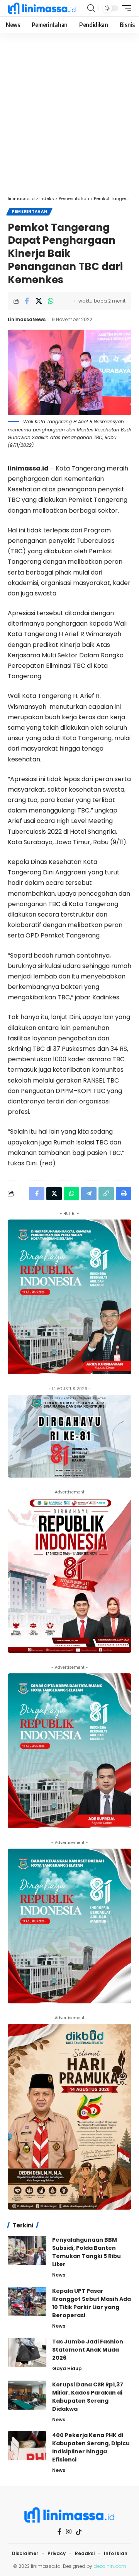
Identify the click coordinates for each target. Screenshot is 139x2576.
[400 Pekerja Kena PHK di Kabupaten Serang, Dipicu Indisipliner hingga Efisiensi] (27, 2446)
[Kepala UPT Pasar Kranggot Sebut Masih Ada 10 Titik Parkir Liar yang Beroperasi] (27, 2301)
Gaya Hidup (67, 2368)
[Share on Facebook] (27, 301)
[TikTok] (79, 2532)
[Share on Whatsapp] (51, 301)
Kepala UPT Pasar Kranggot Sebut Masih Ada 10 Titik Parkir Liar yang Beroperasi (92, 2303)
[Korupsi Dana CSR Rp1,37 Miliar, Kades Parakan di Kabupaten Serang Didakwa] (27, 2395)
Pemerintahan (29, 211)
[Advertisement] (69, 118)
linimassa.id (28, 468)
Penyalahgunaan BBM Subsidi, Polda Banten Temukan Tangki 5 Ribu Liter (86, 2252)
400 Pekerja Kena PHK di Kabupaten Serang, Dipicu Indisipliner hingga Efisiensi (91, 2447)
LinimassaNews (27, 319)
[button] (91, 8)
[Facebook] (59, 2532)
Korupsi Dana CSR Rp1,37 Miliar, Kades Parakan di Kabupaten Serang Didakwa (88, 2397)
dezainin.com (110, 2566)
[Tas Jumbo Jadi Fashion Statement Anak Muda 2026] (27, 2352)
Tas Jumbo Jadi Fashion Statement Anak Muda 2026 (88, 2350)
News (59, 2275)
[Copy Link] (106, 1194)
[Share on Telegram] (89, 1194)
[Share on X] (39, 301)
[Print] (124, 1194)
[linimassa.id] (42, 8)
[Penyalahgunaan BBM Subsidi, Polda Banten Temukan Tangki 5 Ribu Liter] (27, 2250)
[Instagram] (69, 2532)
